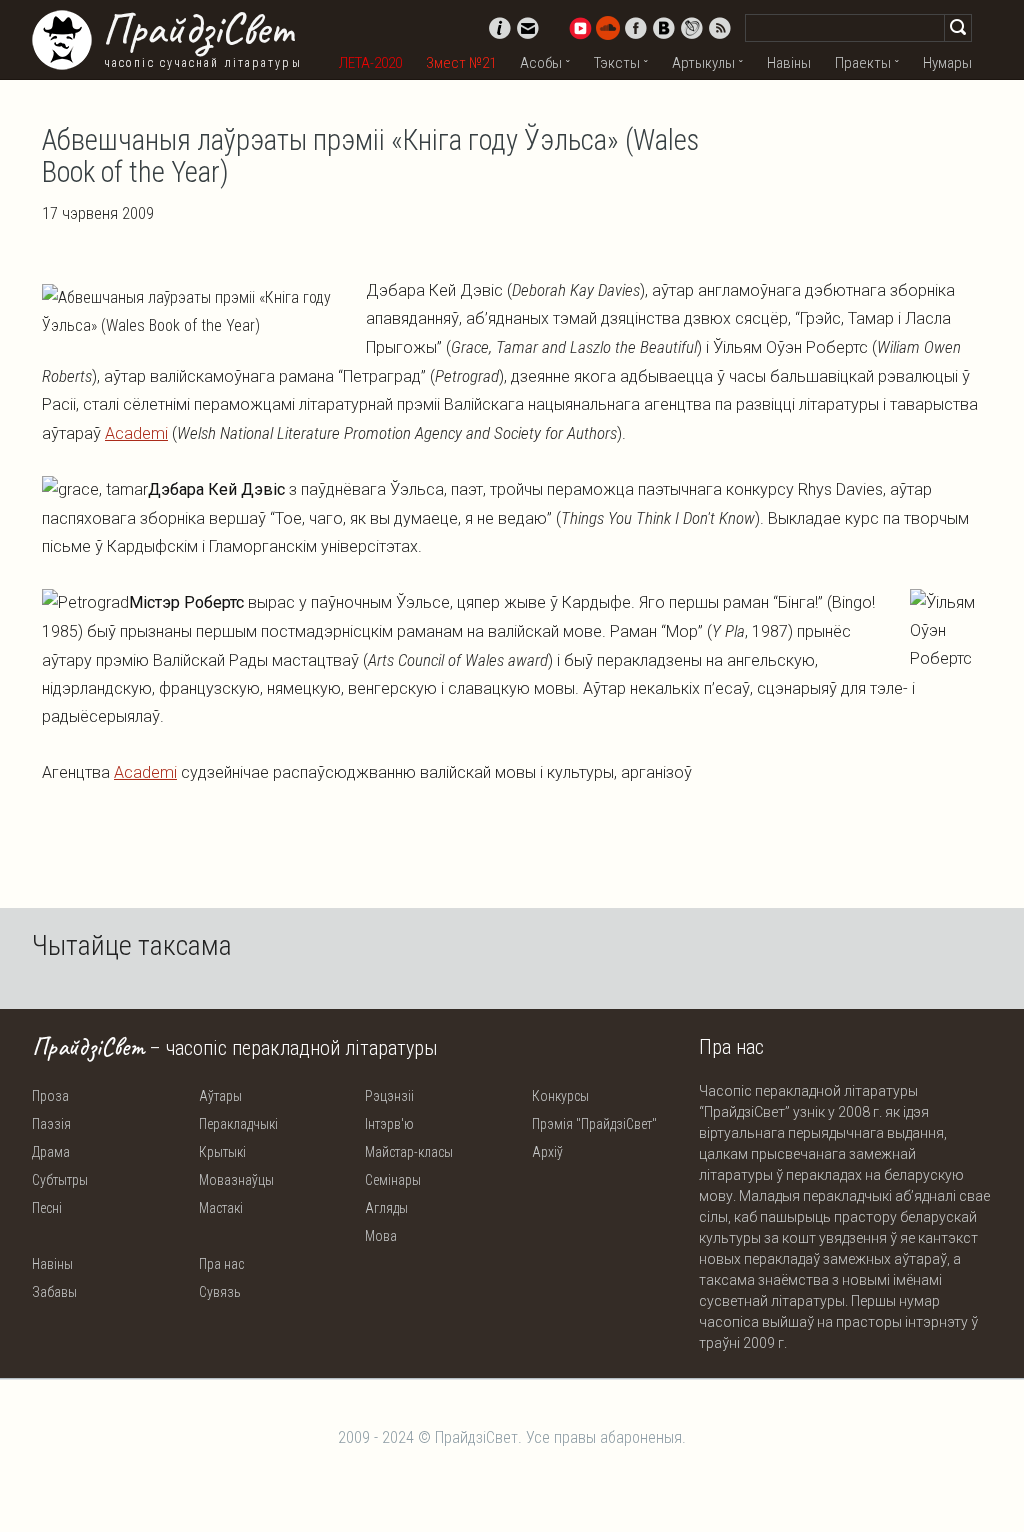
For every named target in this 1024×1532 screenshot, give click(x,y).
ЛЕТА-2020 (370, 63)
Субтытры (60, 1180)
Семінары (393, 1180)
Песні (47, 1208)
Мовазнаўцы (236, 1180)
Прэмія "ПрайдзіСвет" (594, 1124)
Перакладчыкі (238, 1124)
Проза (50, 1096)
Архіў (547, 1152)
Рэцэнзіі (389, 1096)
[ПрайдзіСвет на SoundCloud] (608, 28)
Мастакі (221, 1208)
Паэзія (51, 1124)
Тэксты (617, 63)
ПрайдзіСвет (197, 29)
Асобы (541, 63)
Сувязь (220, 1292)
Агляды (386, 1208)
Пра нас (221, 1264)
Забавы (54, 1292)
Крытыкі (222, 1152)
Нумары (947, 63)
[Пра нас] (500, 28)
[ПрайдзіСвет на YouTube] (580, 28)
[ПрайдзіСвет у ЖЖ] (692, 28)
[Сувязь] (528, 28)
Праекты (863, 63)
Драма (51, 1152)
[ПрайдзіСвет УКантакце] (664, 28)
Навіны (789, 63)
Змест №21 (461, 63)
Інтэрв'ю (389, 1124)
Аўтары (220, 1096)
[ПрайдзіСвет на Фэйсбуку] (636, 28)
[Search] (958, 28)
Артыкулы (703, 63)
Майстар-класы (409, 1152)
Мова (381, 1236)
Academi (136, 433)
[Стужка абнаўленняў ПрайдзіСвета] (720, 28)
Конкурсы (560, 1096)
